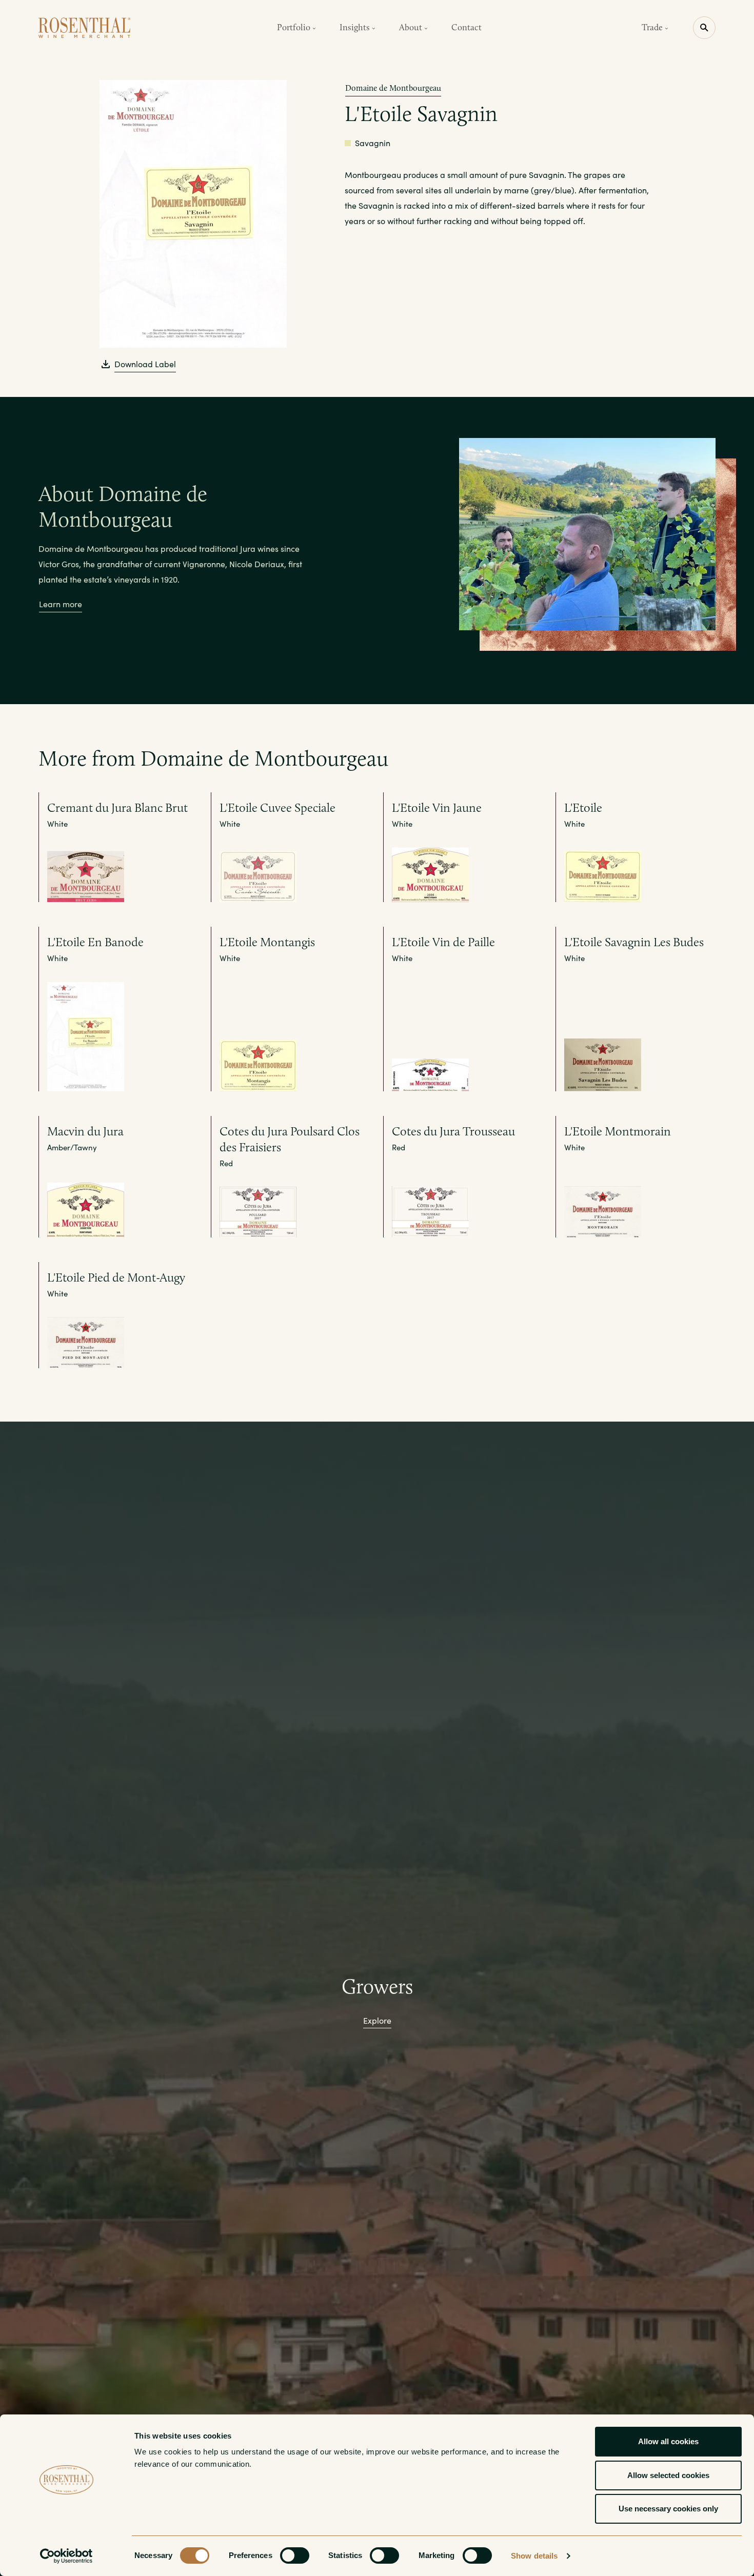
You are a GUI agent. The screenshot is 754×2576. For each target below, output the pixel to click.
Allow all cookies (668, 2441)
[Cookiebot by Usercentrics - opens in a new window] (66, 2556)
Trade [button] (653, 27)
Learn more (61, 604)
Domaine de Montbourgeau (393, 88)
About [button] (412, 27)
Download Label (145, 364)
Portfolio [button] (295, 27)
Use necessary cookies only (668, 2509)
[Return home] (85, 28)
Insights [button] (356, 27)
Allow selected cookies (668, 2475)
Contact (467, 27)
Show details (534, 2556)
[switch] (295, 2555)
